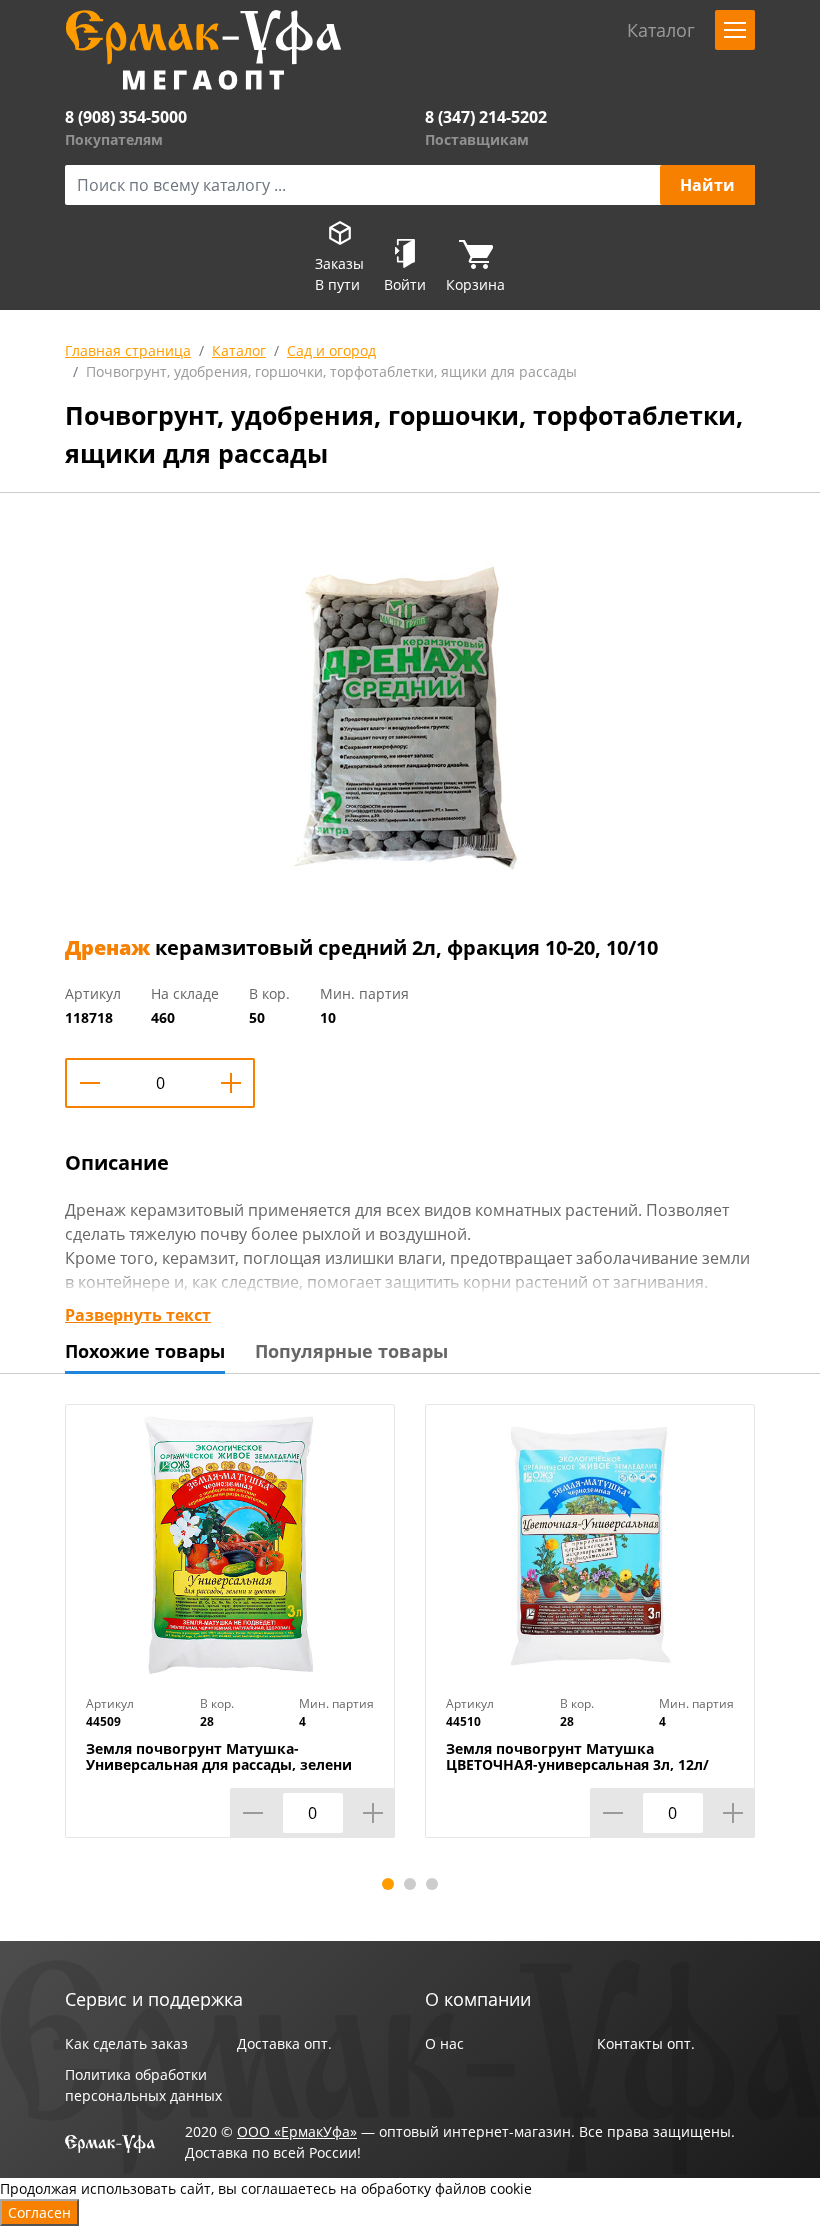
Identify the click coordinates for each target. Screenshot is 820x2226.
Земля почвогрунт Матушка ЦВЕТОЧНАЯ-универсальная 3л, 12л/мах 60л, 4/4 (577, 1765)
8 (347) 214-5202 (486, 117)
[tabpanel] (230, 1636)
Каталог (239, 350)
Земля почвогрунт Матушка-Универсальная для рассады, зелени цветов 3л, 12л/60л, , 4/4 (219, 1765)
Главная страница (128, 350)
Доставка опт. (284, 2043)
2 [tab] (410, 1884)
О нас (444, 2043)
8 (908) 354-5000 (126, 117)
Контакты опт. (646, 2043)
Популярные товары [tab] (351, 1351)
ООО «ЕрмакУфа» (297, 2131)
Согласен (39, 2212)
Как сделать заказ (126, 2043)
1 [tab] (388, 1884)
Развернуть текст (138, 1315)
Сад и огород (331, 350)
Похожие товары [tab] (145, 1351)
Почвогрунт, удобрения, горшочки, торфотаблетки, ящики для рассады (331, 371)
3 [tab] (432, 1884)
